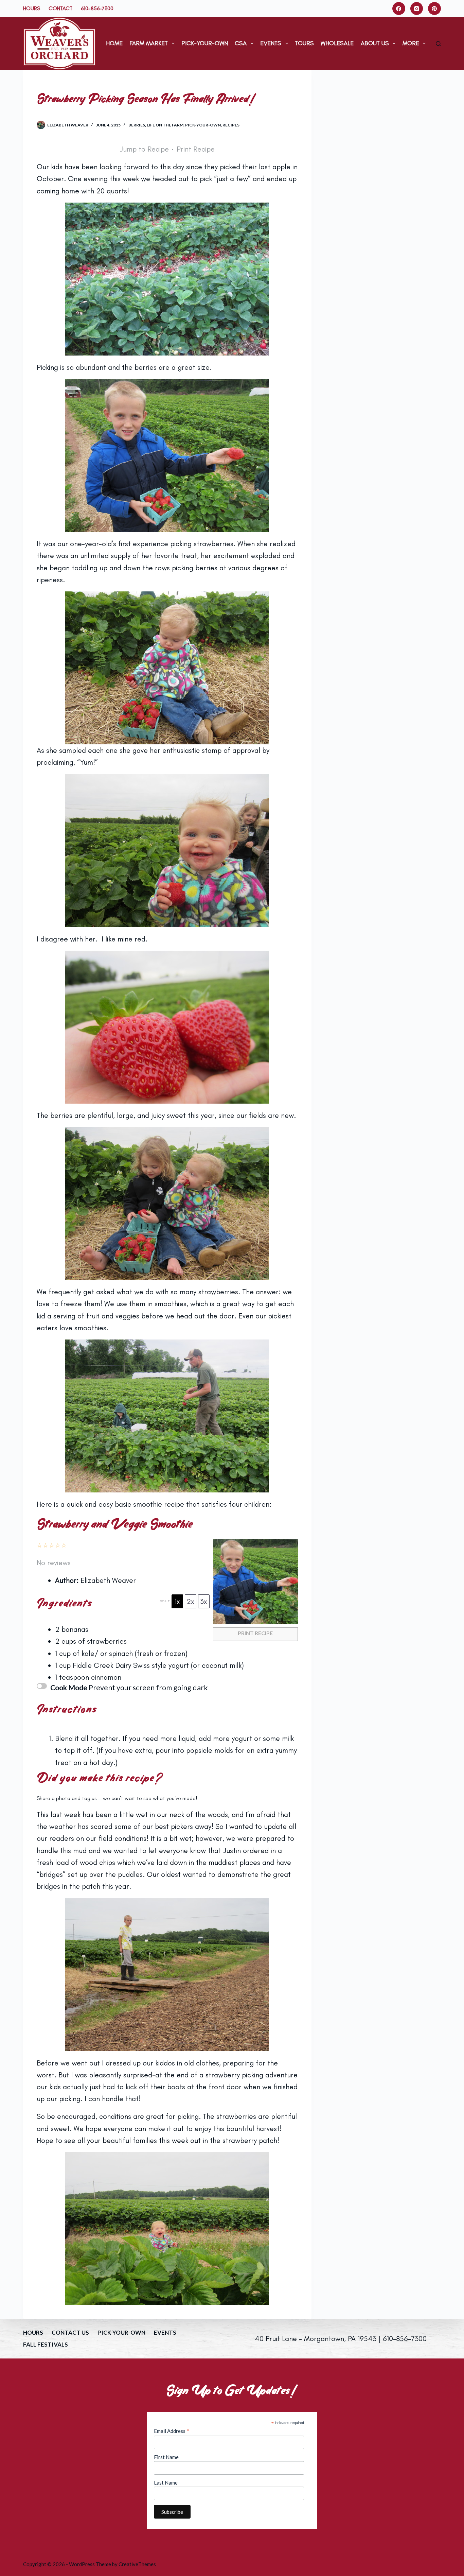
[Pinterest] (434, 8)
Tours (304, 43)
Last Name (166, 2483)
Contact (60, 8)
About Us (375, 43)
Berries (137, 125)
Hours (32, 8)
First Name (166, 2457)
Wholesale (337, 43)
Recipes (231, 125)
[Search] (438, 44)
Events (271, 43)
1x (177, 1601)
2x (190, 1601)
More (411, 43)
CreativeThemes (137, 2564)
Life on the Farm (165, 125)
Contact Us (70, 2332)
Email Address (172, 2431)
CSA (241, 43)
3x (204, 1601)
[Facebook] (399, 8)
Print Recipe (196, 149)
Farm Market (149, 43)
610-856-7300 (97, 8)
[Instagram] (417, 8)
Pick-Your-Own (205, 43)
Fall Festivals (46, 2344)
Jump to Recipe (144, 149)
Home (114, 43)
